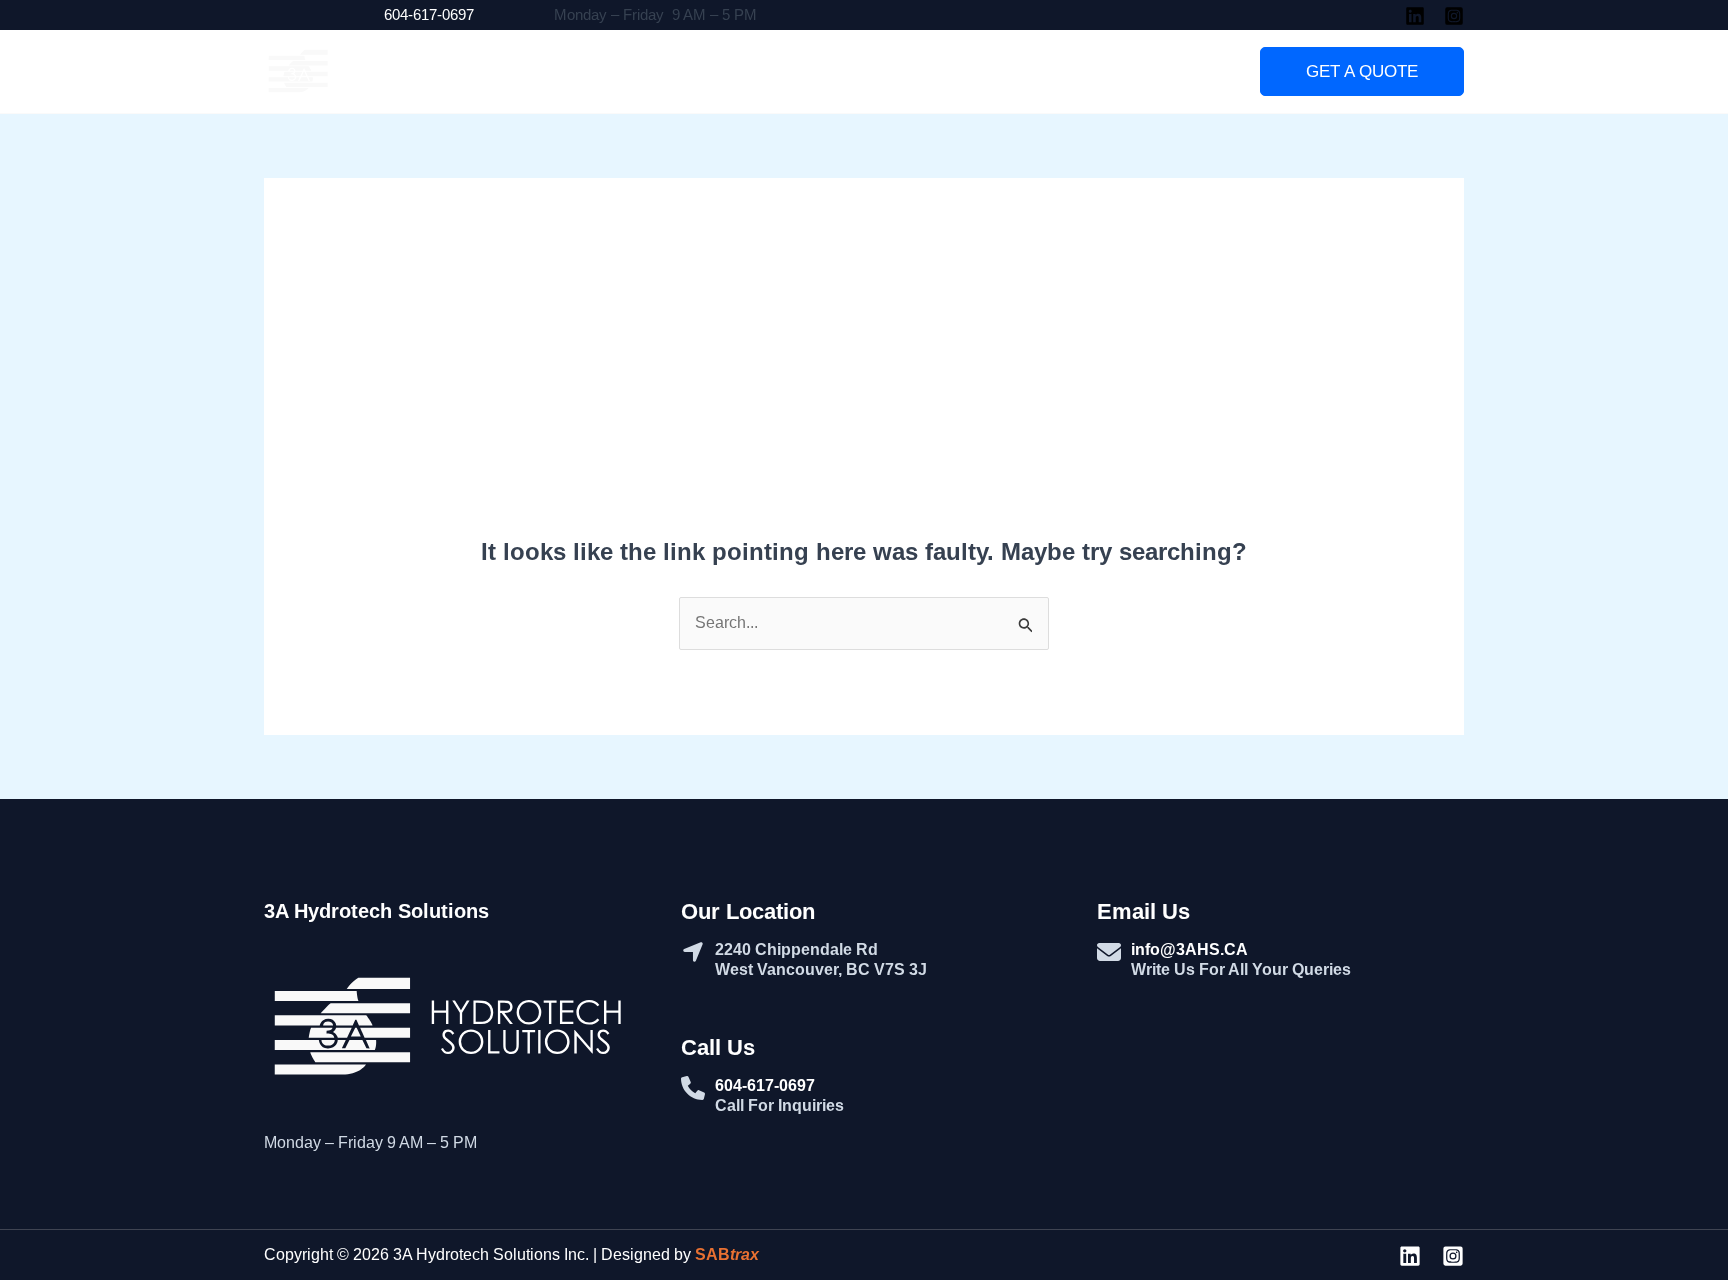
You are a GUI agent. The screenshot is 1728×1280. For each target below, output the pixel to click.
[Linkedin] (1415, 16)
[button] (1362, 71)
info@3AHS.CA (1189, 949)
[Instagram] (1454, 16)
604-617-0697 (429, 14)
